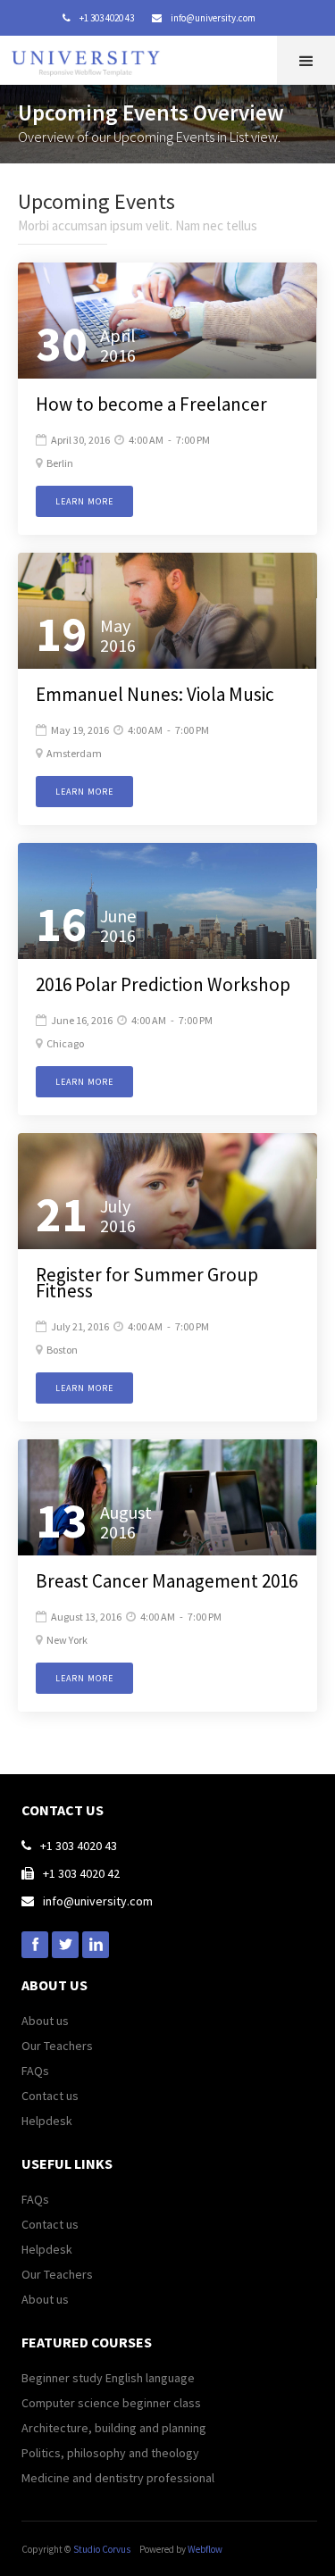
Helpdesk (47, 2121)
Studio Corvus (102, 2549)
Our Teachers (57, 2046)
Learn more (84, 501)
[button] (306, 60)
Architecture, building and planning (114, 2428)
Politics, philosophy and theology (110, 2453)
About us (45, 2021)
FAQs (35, 2071)
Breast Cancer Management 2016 (167, 1581)
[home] (90, 58)
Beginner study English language (108, 2378)
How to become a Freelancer (151, 404)
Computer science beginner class (111, 2403)
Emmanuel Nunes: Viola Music (155, 695)
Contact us (50, 2096)
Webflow (205, 2549)
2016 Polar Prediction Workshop (163, 985)
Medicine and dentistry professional (118, 2478)
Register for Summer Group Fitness (147, 1283)
